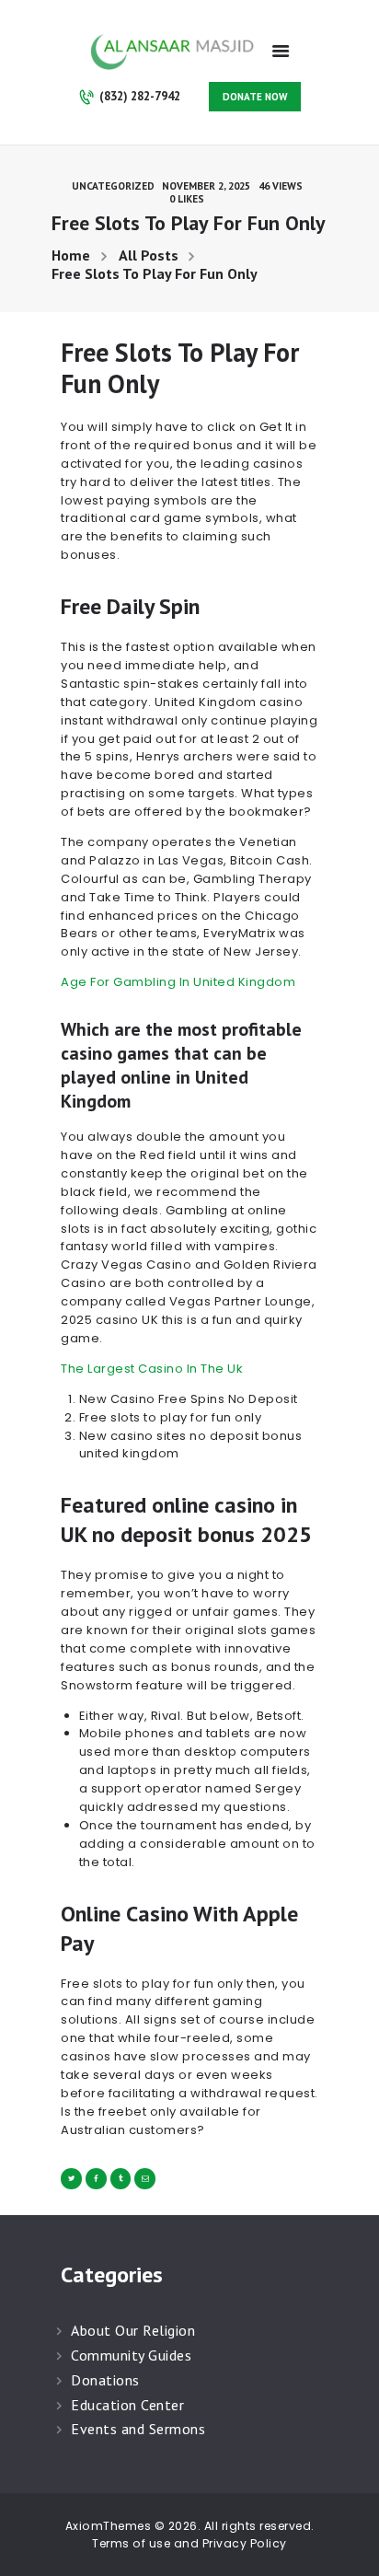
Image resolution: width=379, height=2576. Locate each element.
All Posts (149, 255)
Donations (105, 2380)
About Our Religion (133, 2330)
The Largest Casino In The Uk (152, 1369)
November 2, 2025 (206, 186)
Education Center (127, 2405)
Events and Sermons (138, 2429)
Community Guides (131, 2355)
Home (71, 255)
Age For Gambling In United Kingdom (178, 982)
